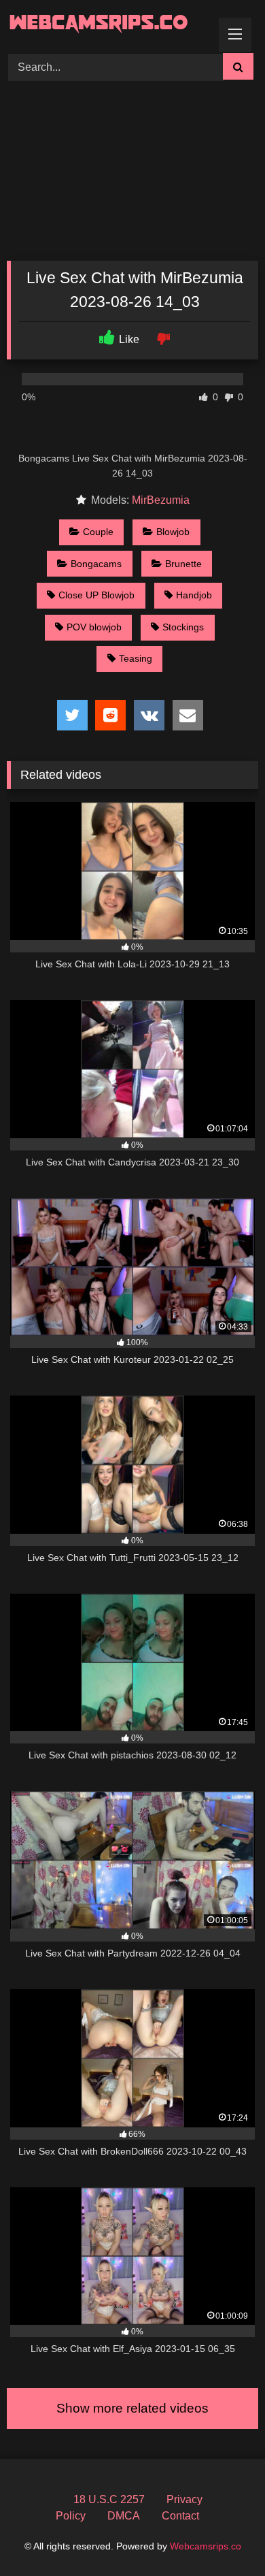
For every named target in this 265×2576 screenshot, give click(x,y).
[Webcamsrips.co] (109, 25)
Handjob (194, 595)
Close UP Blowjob (96, 595)
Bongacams (96, 564)
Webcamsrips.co (206, 2546)
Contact (180, 2516)
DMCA (124, 2516)
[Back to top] (223, 2535)
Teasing (136, 658)
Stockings (183, 627)
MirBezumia (161, 500)
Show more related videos (132, 2408)
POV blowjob (94, 627)
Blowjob (173, 532)
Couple (98, 532)
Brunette (183, 564)
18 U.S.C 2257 (109, 2499)
